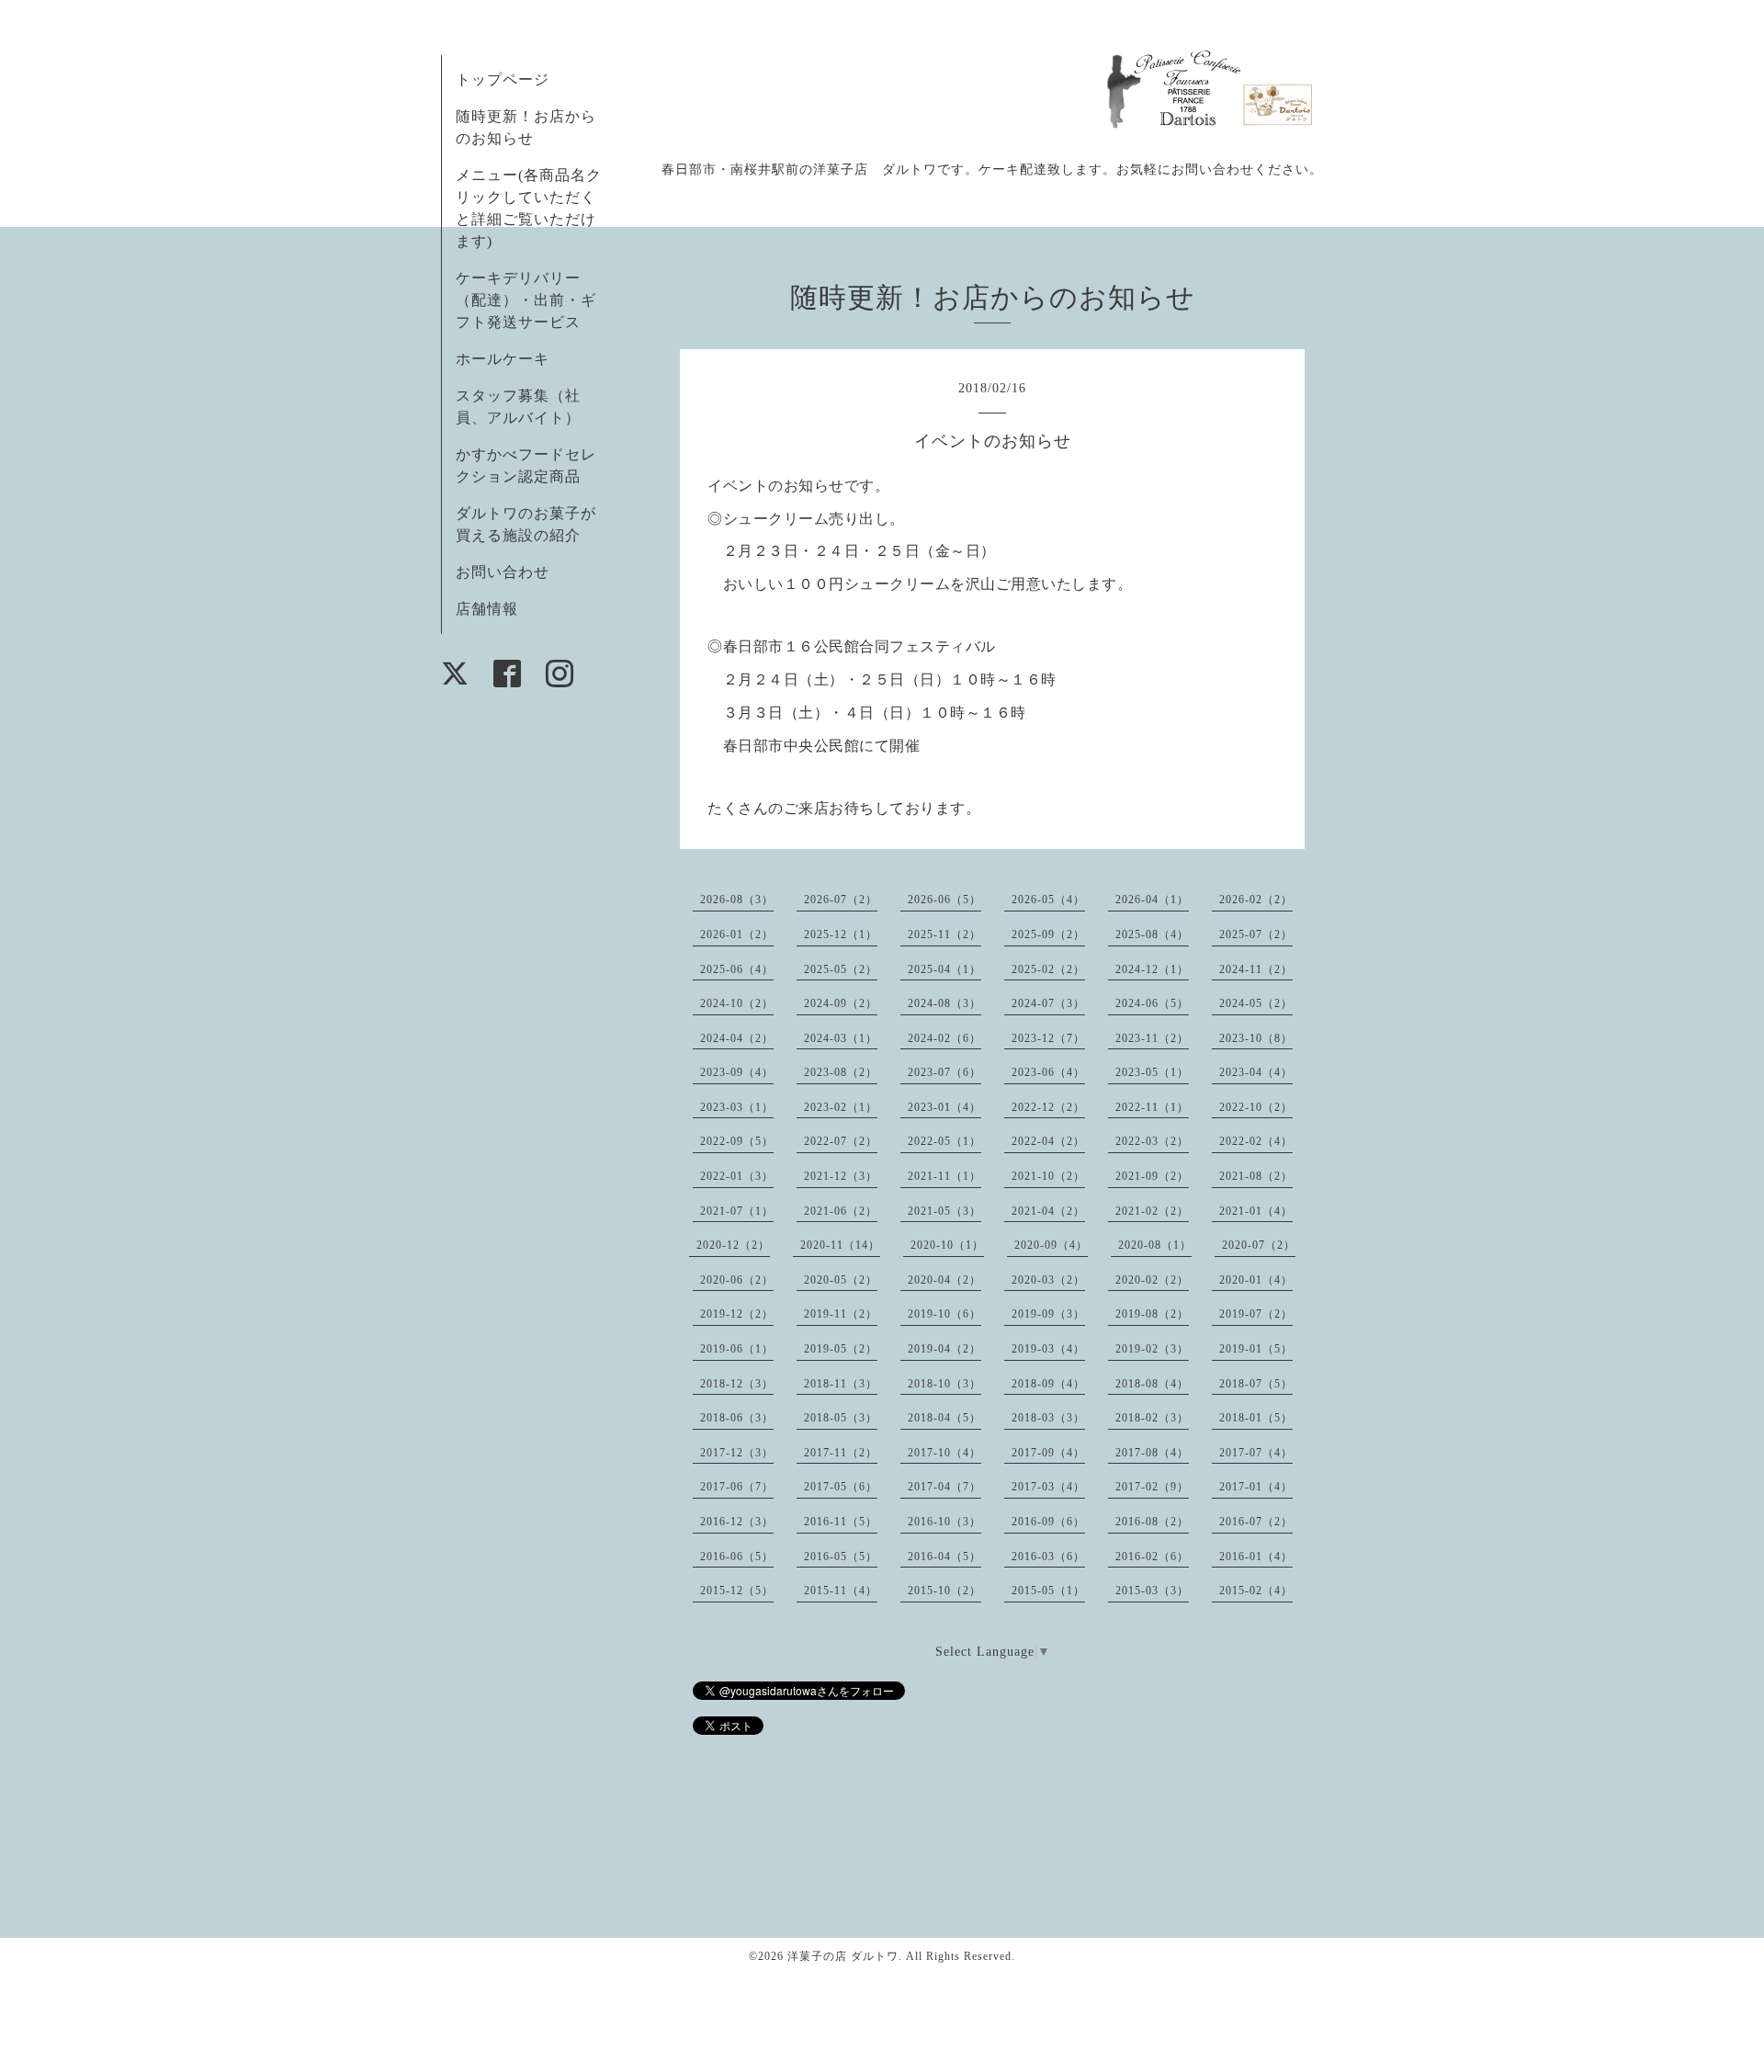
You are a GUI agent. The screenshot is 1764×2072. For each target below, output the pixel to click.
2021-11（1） (944, 1176)
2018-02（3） (1152, 1418)
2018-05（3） (841, 1418)
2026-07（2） (841, 900)
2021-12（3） (841, 1176)
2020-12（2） (733, 1245)
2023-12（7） (1048, 1038)
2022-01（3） (737, 1176)
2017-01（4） (1256, 1487)
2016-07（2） (1256, 1522)
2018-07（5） (1256, 1384)
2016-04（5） (944, 1557)
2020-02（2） (1152, 1280)
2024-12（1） (1152, 969)
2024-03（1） (841, 1038)
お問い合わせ (503, 572)
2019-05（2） (841, 1349)
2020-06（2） (737, 1280)
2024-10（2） (737, 1003)
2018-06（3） (737, 1418)
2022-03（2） (1152, 1141)
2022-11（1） (1152, 1107)
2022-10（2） (1256, 1107)
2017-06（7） (737, 1487)
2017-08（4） (1152, 1453)
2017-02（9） (1152, 1487)
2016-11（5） (841, 1522)
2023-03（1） (737, 1107)
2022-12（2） (1048, 1107)
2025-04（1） (944, 969)
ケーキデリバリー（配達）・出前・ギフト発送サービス (526, 300)
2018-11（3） (841, 1384)
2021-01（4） (1256, 1211)
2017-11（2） (841, 1453)
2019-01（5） (1256, 1349)
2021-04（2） (1048, 1211)
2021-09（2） (1152, 1176)
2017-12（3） (737, 1453)
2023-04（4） (1256, 1072)
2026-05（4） (1048, 900)
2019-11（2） (841, 1314)
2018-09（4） (1048, 1384)
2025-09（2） (1048, 934)
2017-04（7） (944, 1487)
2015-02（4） (1256, 1591)
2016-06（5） (737, 1557)
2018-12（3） (737, 1384)
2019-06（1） (737, 1349)
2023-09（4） (737, 1072)
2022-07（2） (841, 1141)
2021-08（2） (1256, 1176)
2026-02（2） (1256, 900)
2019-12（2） (737, 1314)
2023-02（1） (841, 1107)
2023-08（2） (841, 1072)
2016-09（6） (1048, 1522)
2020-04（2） (944, 1280)
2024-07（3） (1048, 1003)
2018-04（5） (944, 1418)
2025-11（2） (944, 934)
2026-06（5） (944, 900)
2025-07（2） (1256, 934)
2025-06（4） (737, 969)
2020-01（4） (1256, 1280)
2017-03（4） (1048, 1487)
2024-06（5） (1152, 1003)
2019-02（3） (1152, 1349)
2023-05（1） (1152, 1072)
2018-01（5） (1256, 1418)
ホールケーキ (503, 359)
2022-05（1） (944, 1141)
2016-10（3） (944, 1522)
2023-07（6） (944, 1072)
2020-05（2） (841, 1280)
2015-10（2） (944, 1591)
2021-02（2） (1152, 1211)
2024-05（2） (1256, 1003)
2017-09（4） (1048, 1453)
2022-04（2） (1048, 1141)
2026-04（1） (1152, 900)
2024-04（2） (737, 1038)
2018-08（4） (1152, 1384)
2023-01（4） (944, 1107)
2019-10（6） (944, 1314)
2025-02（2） (1048, 969)
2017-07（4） (1256, 1453)
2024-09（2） (841, 1003)
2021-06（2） (841, 1211)
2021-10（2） (1048, 1176)
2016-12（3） (737, 1522)
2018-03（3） (1048, 1418)
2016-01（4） (1256, 1557)
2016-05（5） (841, 1557)
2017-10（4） (944, 1453)
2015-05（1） (1048, 1591)
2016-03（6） (1048, 1557)
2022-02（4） (1256, 1141)
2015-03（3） (1152, 1591)
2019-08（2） (1152, 1314)
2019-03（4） (1048, 1349)
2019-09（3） (1048, 1314)
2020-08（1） (1155, 1245)
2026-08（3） (737, 900)
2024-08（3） (944, 1003)
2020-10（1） (947, 1245)
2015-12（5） (737, 1591)
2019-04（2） (944, 1349)
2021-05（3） (944, 1211)
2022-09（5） (737, 1141)
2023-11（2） (1152, 1038)
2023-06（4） (1048, 1072)
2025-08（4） (1152, 934)
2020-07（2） (1259, 1245)
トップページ (503, 79)
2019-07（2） (1256, 1314)
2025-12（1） (841, 934)
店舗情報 (487, 609)
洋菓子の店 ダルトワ (843, 1956)
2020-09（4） (1051, 1245)
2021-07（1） (737, 1211)
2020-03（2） (1048, 1280)
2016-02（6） (1152, 1557)
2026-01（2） (737, 934)
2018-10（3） (944, 1384)
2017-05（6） (841, 1487)
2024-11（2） (1256, 969)
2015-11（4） (841, 1591)
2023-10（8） (1256, 1038)
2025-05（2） (841, 969)
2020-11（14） (840, 1245)
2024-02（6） (944, 1038)
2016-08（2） (1152, 1522)
